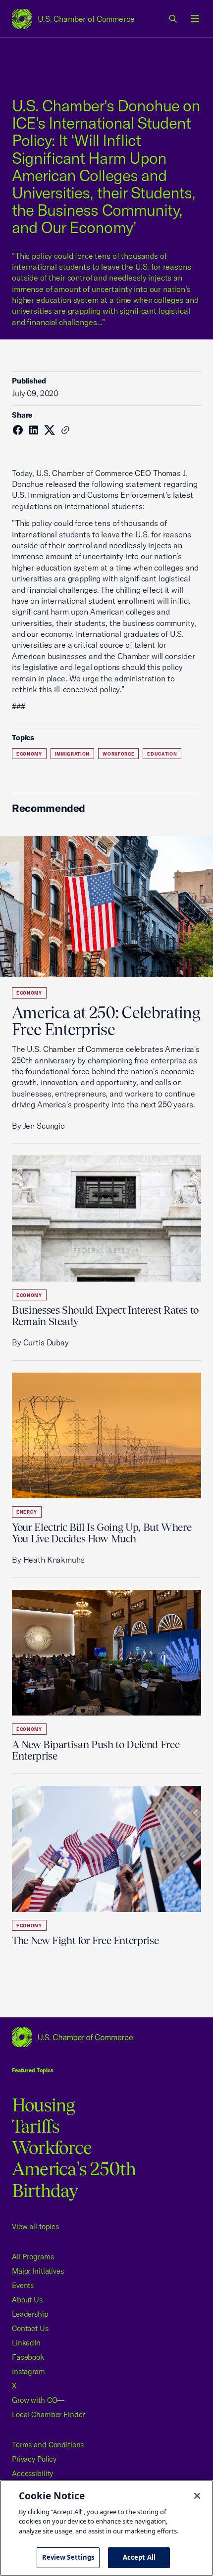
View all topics (35, 2226)
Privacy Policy (34, 2459)
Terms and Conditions (48, 2445)
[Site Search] (173, 19)
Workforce (118, 754)
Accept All (139, 2557)
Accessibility (32, 2473)
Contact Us (30, 2328)
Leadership (30, 2314)
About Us (27, 2300)
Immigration (72, 754)
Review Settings (68, 2557)
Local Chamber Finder (48, 2414)
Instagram (28, 2371)
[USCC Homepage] (106, 2037)
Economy (29, 754)
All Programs (33, 2257)
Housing (44, 2105)
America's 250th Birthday (74, 2179)
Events (23, 2285)
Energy (27, 1512)
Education (162, 754)
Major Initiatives (38, 2271)
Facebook (28, 2357)
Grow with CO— (38, 2400)
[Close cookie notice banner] (197, 2496)
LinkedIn (26, 2343)
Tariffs (36, 2126)
